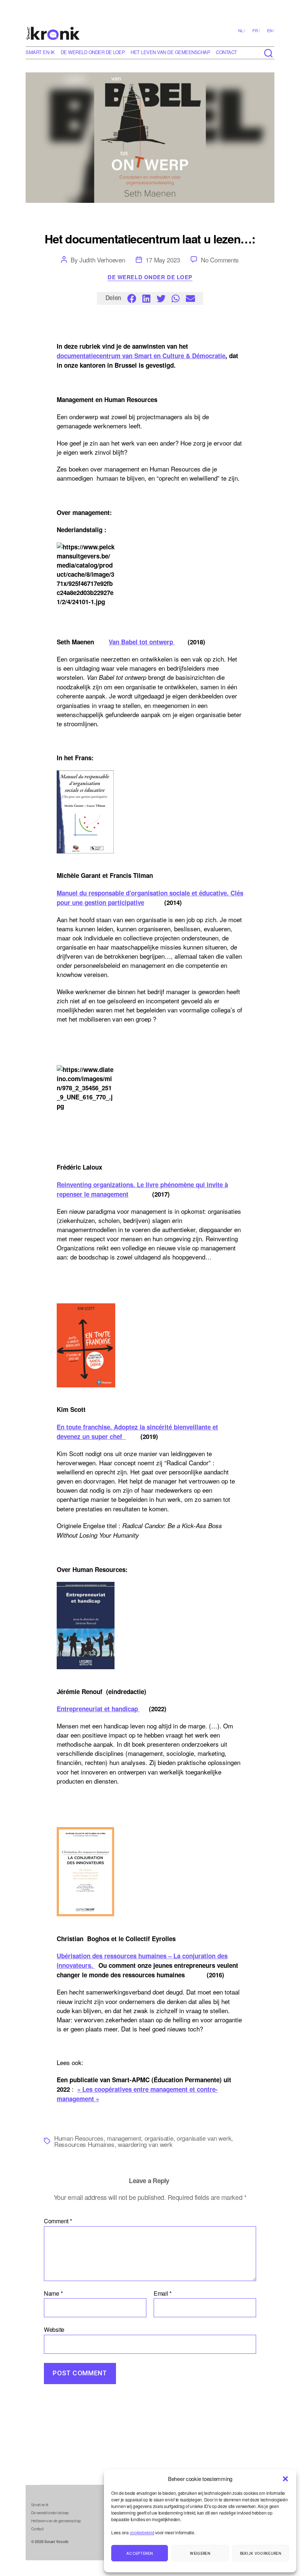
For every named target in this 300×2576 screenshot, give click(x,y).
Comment (58, 2221)
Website (54, 2329)
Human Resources (79, 2138)
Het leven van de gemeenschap (170, 52)
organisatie (159, 2138)
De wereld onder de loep (93, 52)
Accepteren (140, 2553)
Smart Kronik (56, 2541)
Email (163, 2293)
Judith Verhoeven (102, 260)
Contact (226, 52)
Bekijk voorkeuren (261, 2553)
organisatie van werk (204, 2138)
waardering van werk (145, 2144)
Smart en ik (40, 52)
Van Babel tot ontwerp (142, 642)
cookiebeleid (142, 2532)
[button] (285, 2479)
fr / (256, 30)
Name (53, 2293)
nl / (242, 30)
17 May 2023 (163, 260)
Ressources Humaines (84, 2144)
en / (271, 30)
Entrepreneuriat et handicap (98, 1709)
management (124, 2138)
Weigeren (200, 2553)
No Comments (220, 260)
